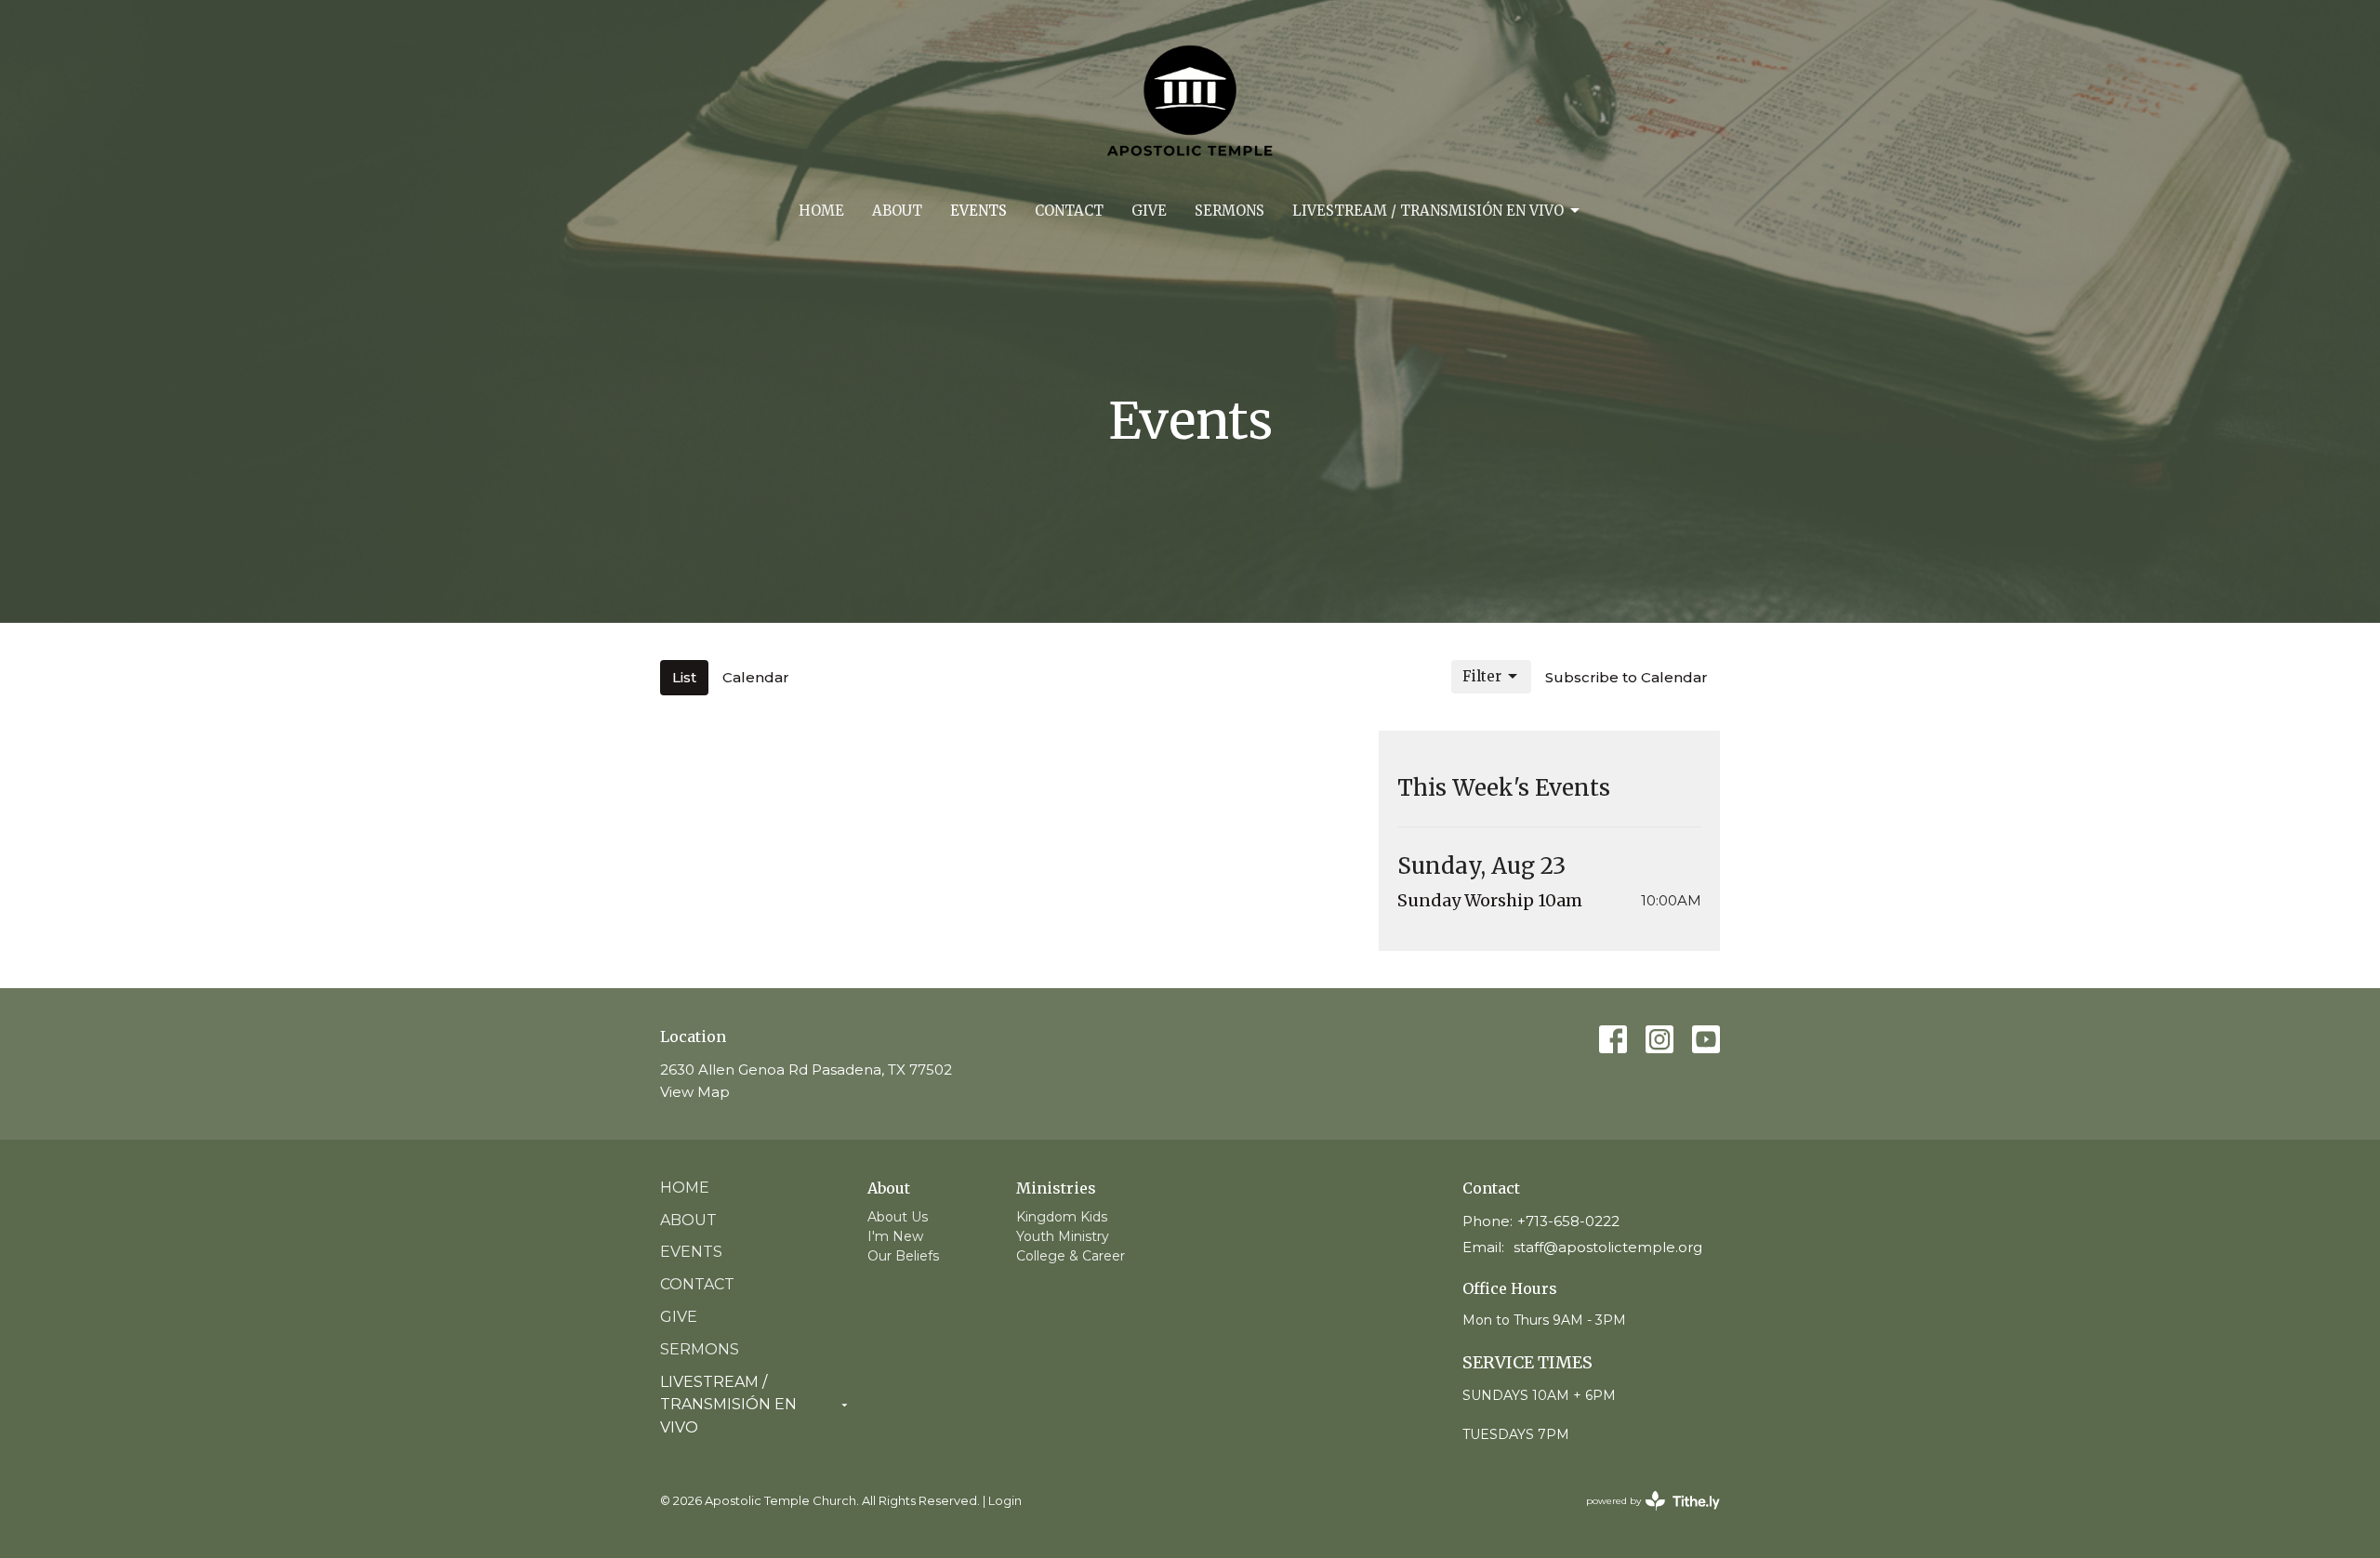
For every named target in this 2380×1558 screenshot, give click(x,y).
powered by (1644, 1517)
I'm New (895, 1236)
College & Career (1071, 1256)
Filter (1482, 676)
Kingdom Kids (1062, 1217)
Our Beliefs (903, 1256)
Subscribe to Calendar (1626, 677)
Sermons (1230, 211)
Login (1005, 1501)
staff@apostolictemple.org (1608, 1247)
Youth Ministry (1063, 1236)
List (684, 677)
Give (1149, 211)
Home (821, 211)
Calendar (756, 677)
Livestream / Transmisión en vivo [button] (728, 1405)
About (897, 211)
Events (978, 211)
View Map (695, 1092)
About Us (898, 1217)
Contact (1069, 211)
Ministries (1056, 1188)
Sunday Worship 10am (1490, 900)
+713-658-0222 (1568, 1221)
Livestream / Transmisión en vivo (1428, 211)
